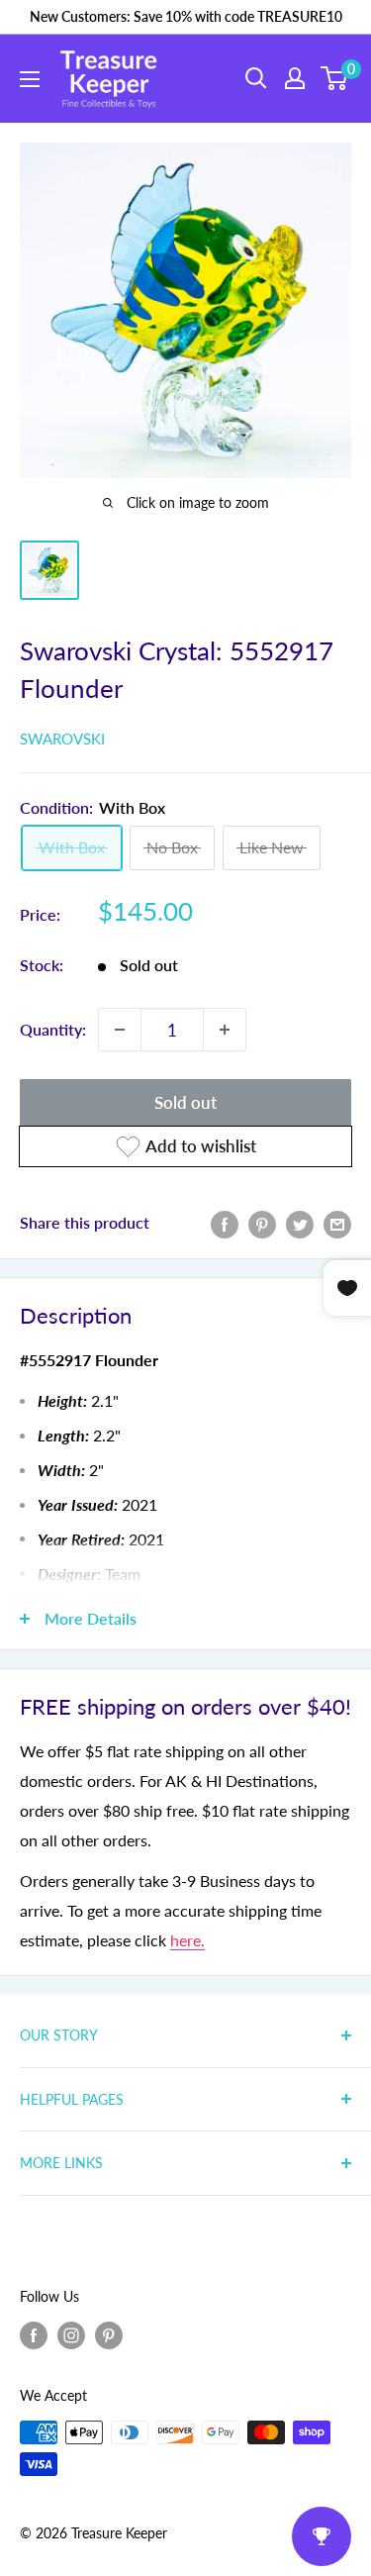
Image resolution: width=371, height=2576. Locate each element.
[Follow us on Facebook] (34, 2335)
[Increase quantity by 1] (225, 1030)
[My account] (295, 78)
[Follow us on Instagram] (71, 2335)
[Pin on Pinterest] (262, 1223)
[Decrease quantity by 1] (120, 1030)
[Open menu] (30, 79)
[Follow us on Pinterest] (109, 2335)
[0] (335, 78)
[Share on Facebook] (225, 1223)
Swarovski (62, 739)
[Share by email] (337, 1223)
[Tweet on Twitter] (300, 1223)
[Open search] (256, 78)
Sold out (185, 1102)
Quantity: (53, 1029)
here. (187, 1940)
